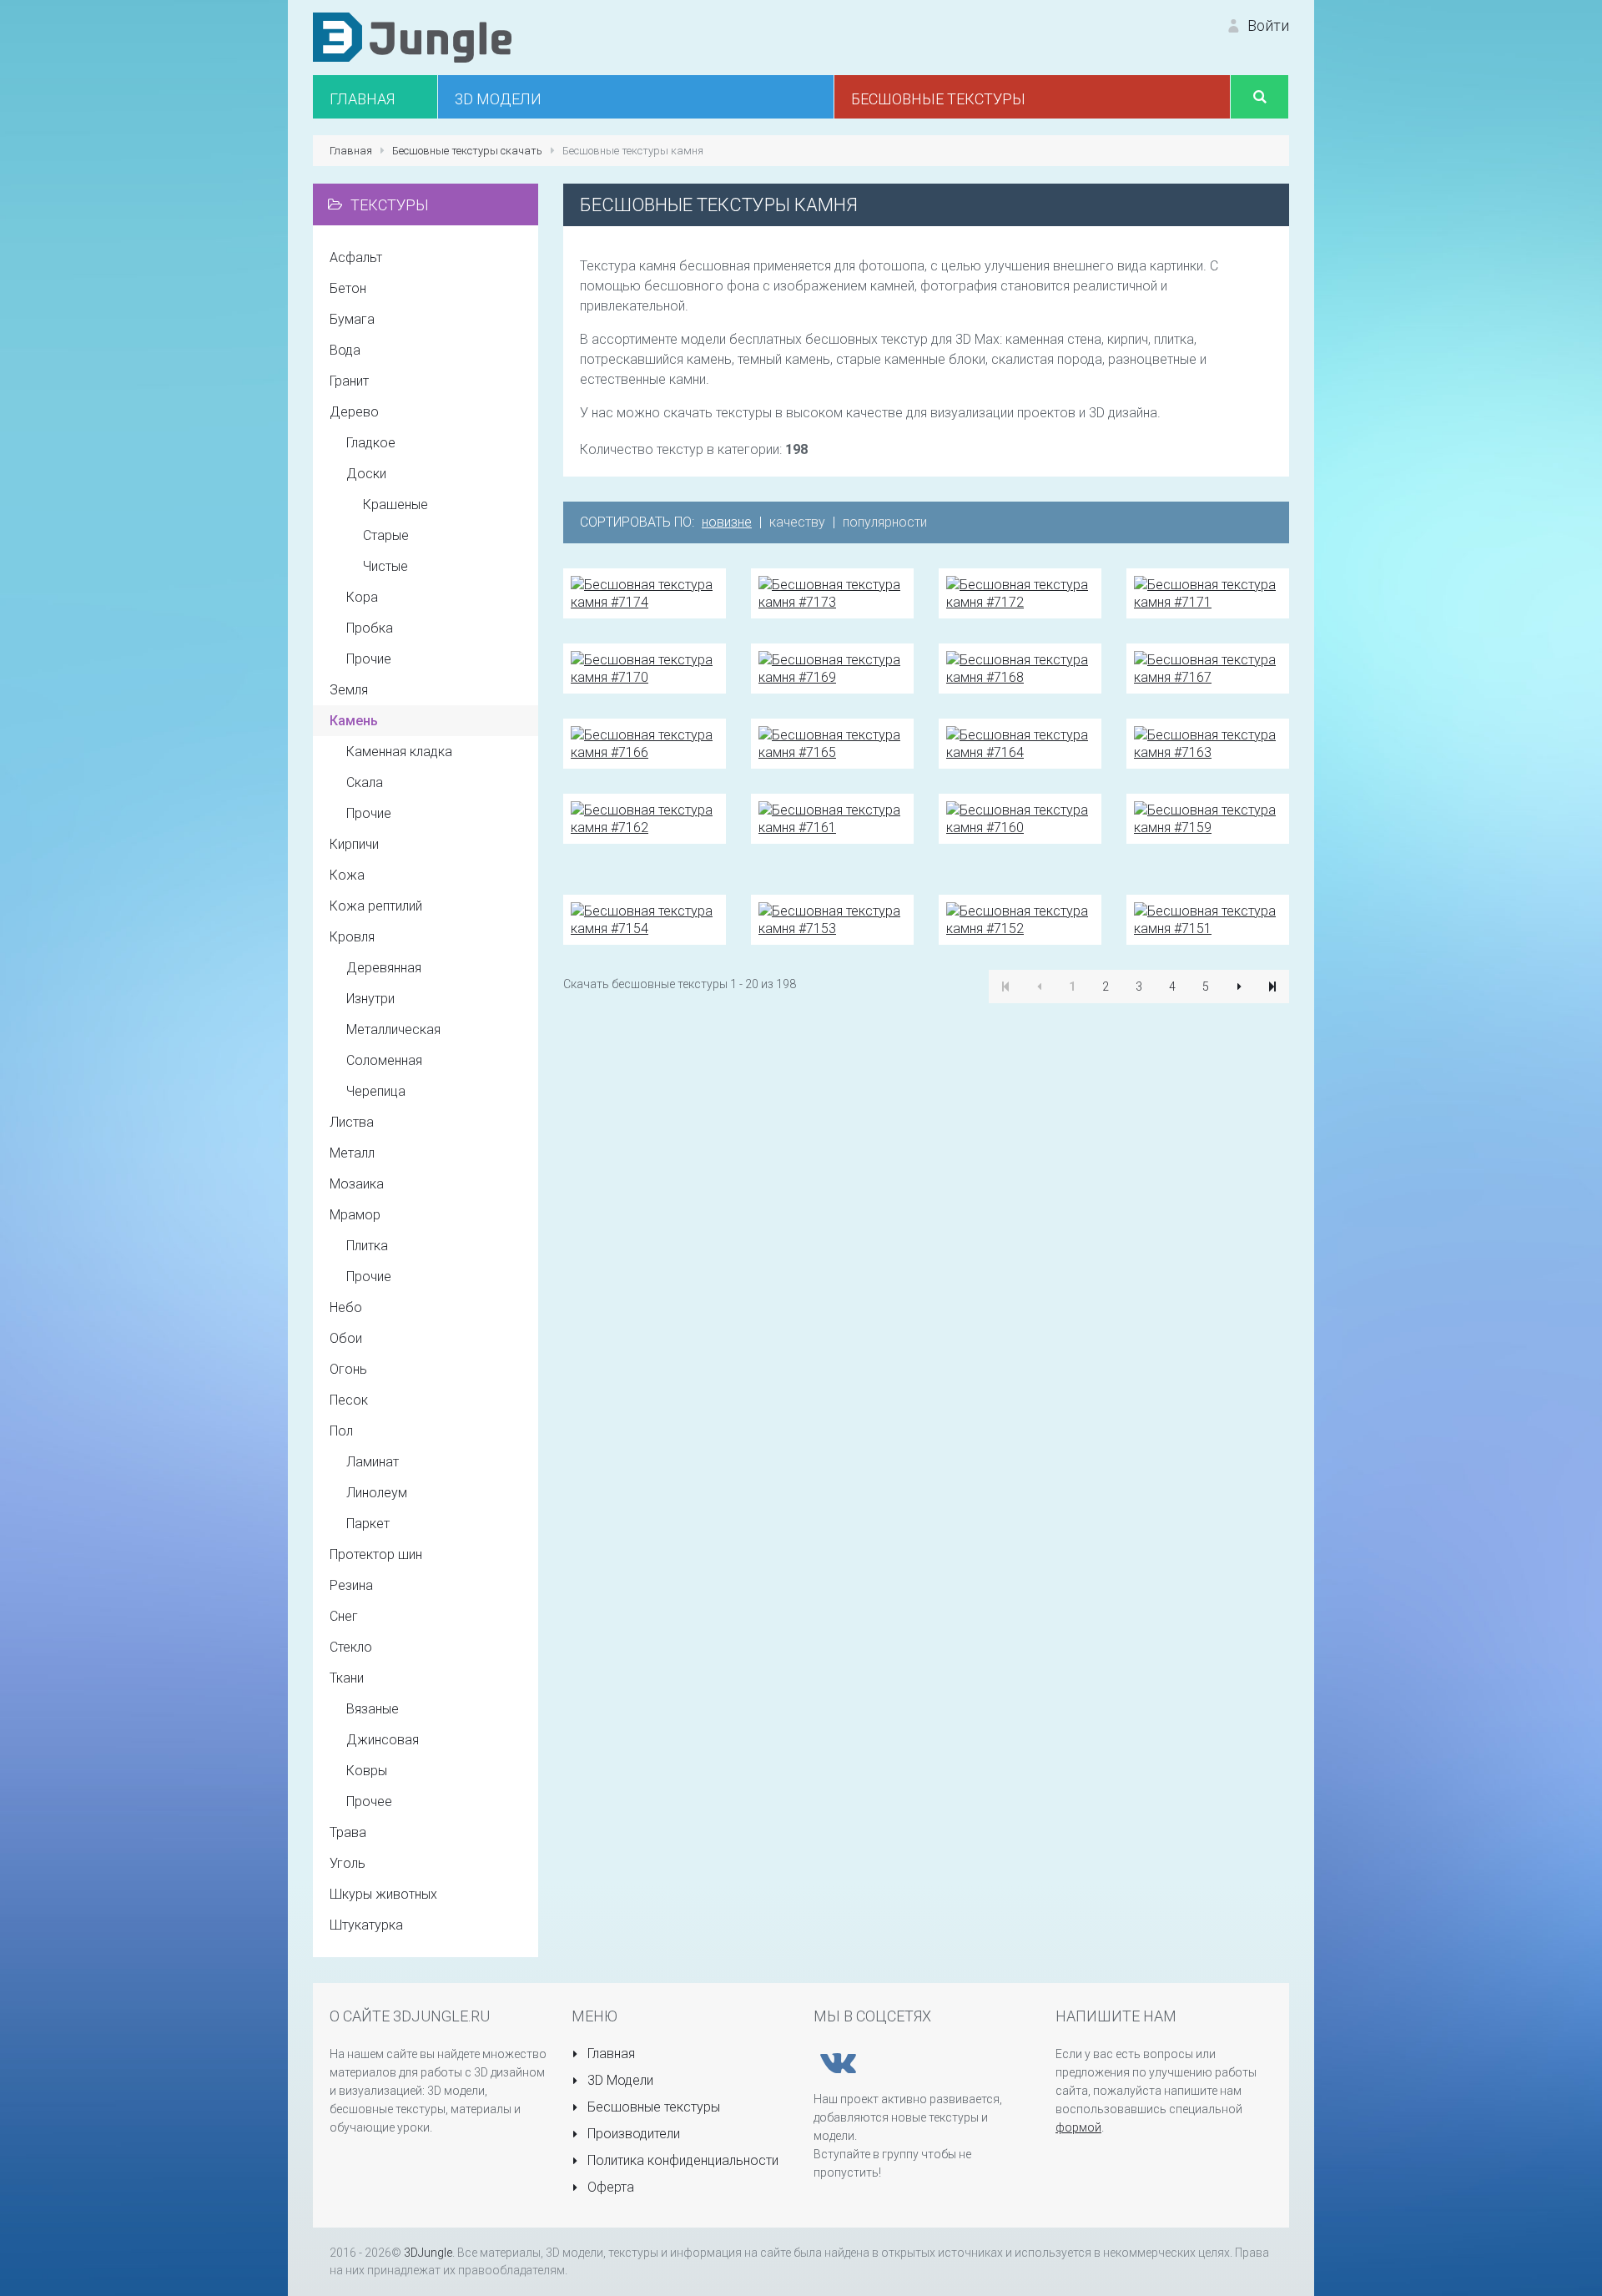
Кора (362, 597)
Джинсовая (383, 1740)
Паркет (368, 1524)
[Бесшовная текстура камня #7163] (1208, 742)
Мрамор (355, 1215)
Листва (352, 1122)
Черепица (376, 1091)
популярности (885, 522)
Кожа (347, 875)
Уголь (348, 1863)
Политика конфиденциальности (681, 2160)
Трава (348, 1832)
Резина (351, 1585)
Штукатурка (366, 1925)
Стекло (351, 1647)
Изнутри (370, 999)
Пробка (370, 628)
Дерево (354, 412)
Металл (352, 1153)
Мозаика (357, 1184)
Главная (610, 2054)
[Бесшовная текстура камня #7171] (1208, 592)
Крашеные (395, 505)
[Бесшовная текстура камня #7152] (1020, 918)
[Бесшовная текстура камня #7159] (1208, 817)
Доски (366, 474)
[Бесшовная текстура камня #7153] (832, 918)
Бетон (348, 288)
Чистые (385, 566)
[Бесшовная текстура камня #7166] (645, 742)
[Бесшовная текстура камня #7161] (832, 817)
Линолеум (377, 1493)
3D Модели (619, 2080)
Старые (386, 535)
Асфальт (356, 257)
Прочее (369, 1801)
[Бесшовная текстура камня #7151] (1208, 918)
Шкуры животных (383, 1894)
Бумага (352, 319)
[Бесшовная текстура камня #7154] (645, 918)
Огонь (348, 1369)
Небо (346, 1307)
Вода (345, 350)
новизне (727, 522)
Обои (346, 1338)
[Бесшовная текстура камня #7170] (645, 667)
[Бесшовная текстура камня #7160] (1020, 817)
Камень (354, 721)
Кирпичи (354, 844)
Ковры (367, 1771)
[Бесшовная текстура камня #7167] (1208, 667)
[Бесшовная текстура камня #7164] (1020, 742)
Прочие (369, 659)
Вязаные (373, 1709)
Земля (349, 690)
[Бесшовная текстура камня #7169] (832, 667)
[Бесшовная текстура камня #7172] (1020, 592)
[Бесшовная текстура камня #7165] (832, 742)
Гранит (349, 381)
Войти (1267, 25)
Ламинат (373, 1462)
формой (1078, 2127)
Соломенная (384, 1060)
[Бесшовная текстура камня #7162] (645, 817)
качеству (797, 522)
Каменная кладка (399, 752)
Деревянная (384, 968)
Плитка (367, 1246)
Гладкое (371, 443)
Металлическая (393, 1029)
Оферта (609, 2187)
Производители (632, 2134)
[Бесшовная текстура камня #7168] (1020, 667)
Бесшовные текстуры (652, 2107)
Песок (349, 1400)
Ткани (347, 1678)
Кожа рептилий (376, 906)
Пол (341, 1431)
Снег (344, 1616)
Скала (365, 782)
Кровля (352, 937)
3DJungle (428, 2253)
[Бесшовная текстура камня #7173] (832, 592)
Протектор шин (376, 1554)
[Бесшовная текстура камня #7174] (645, 592)
